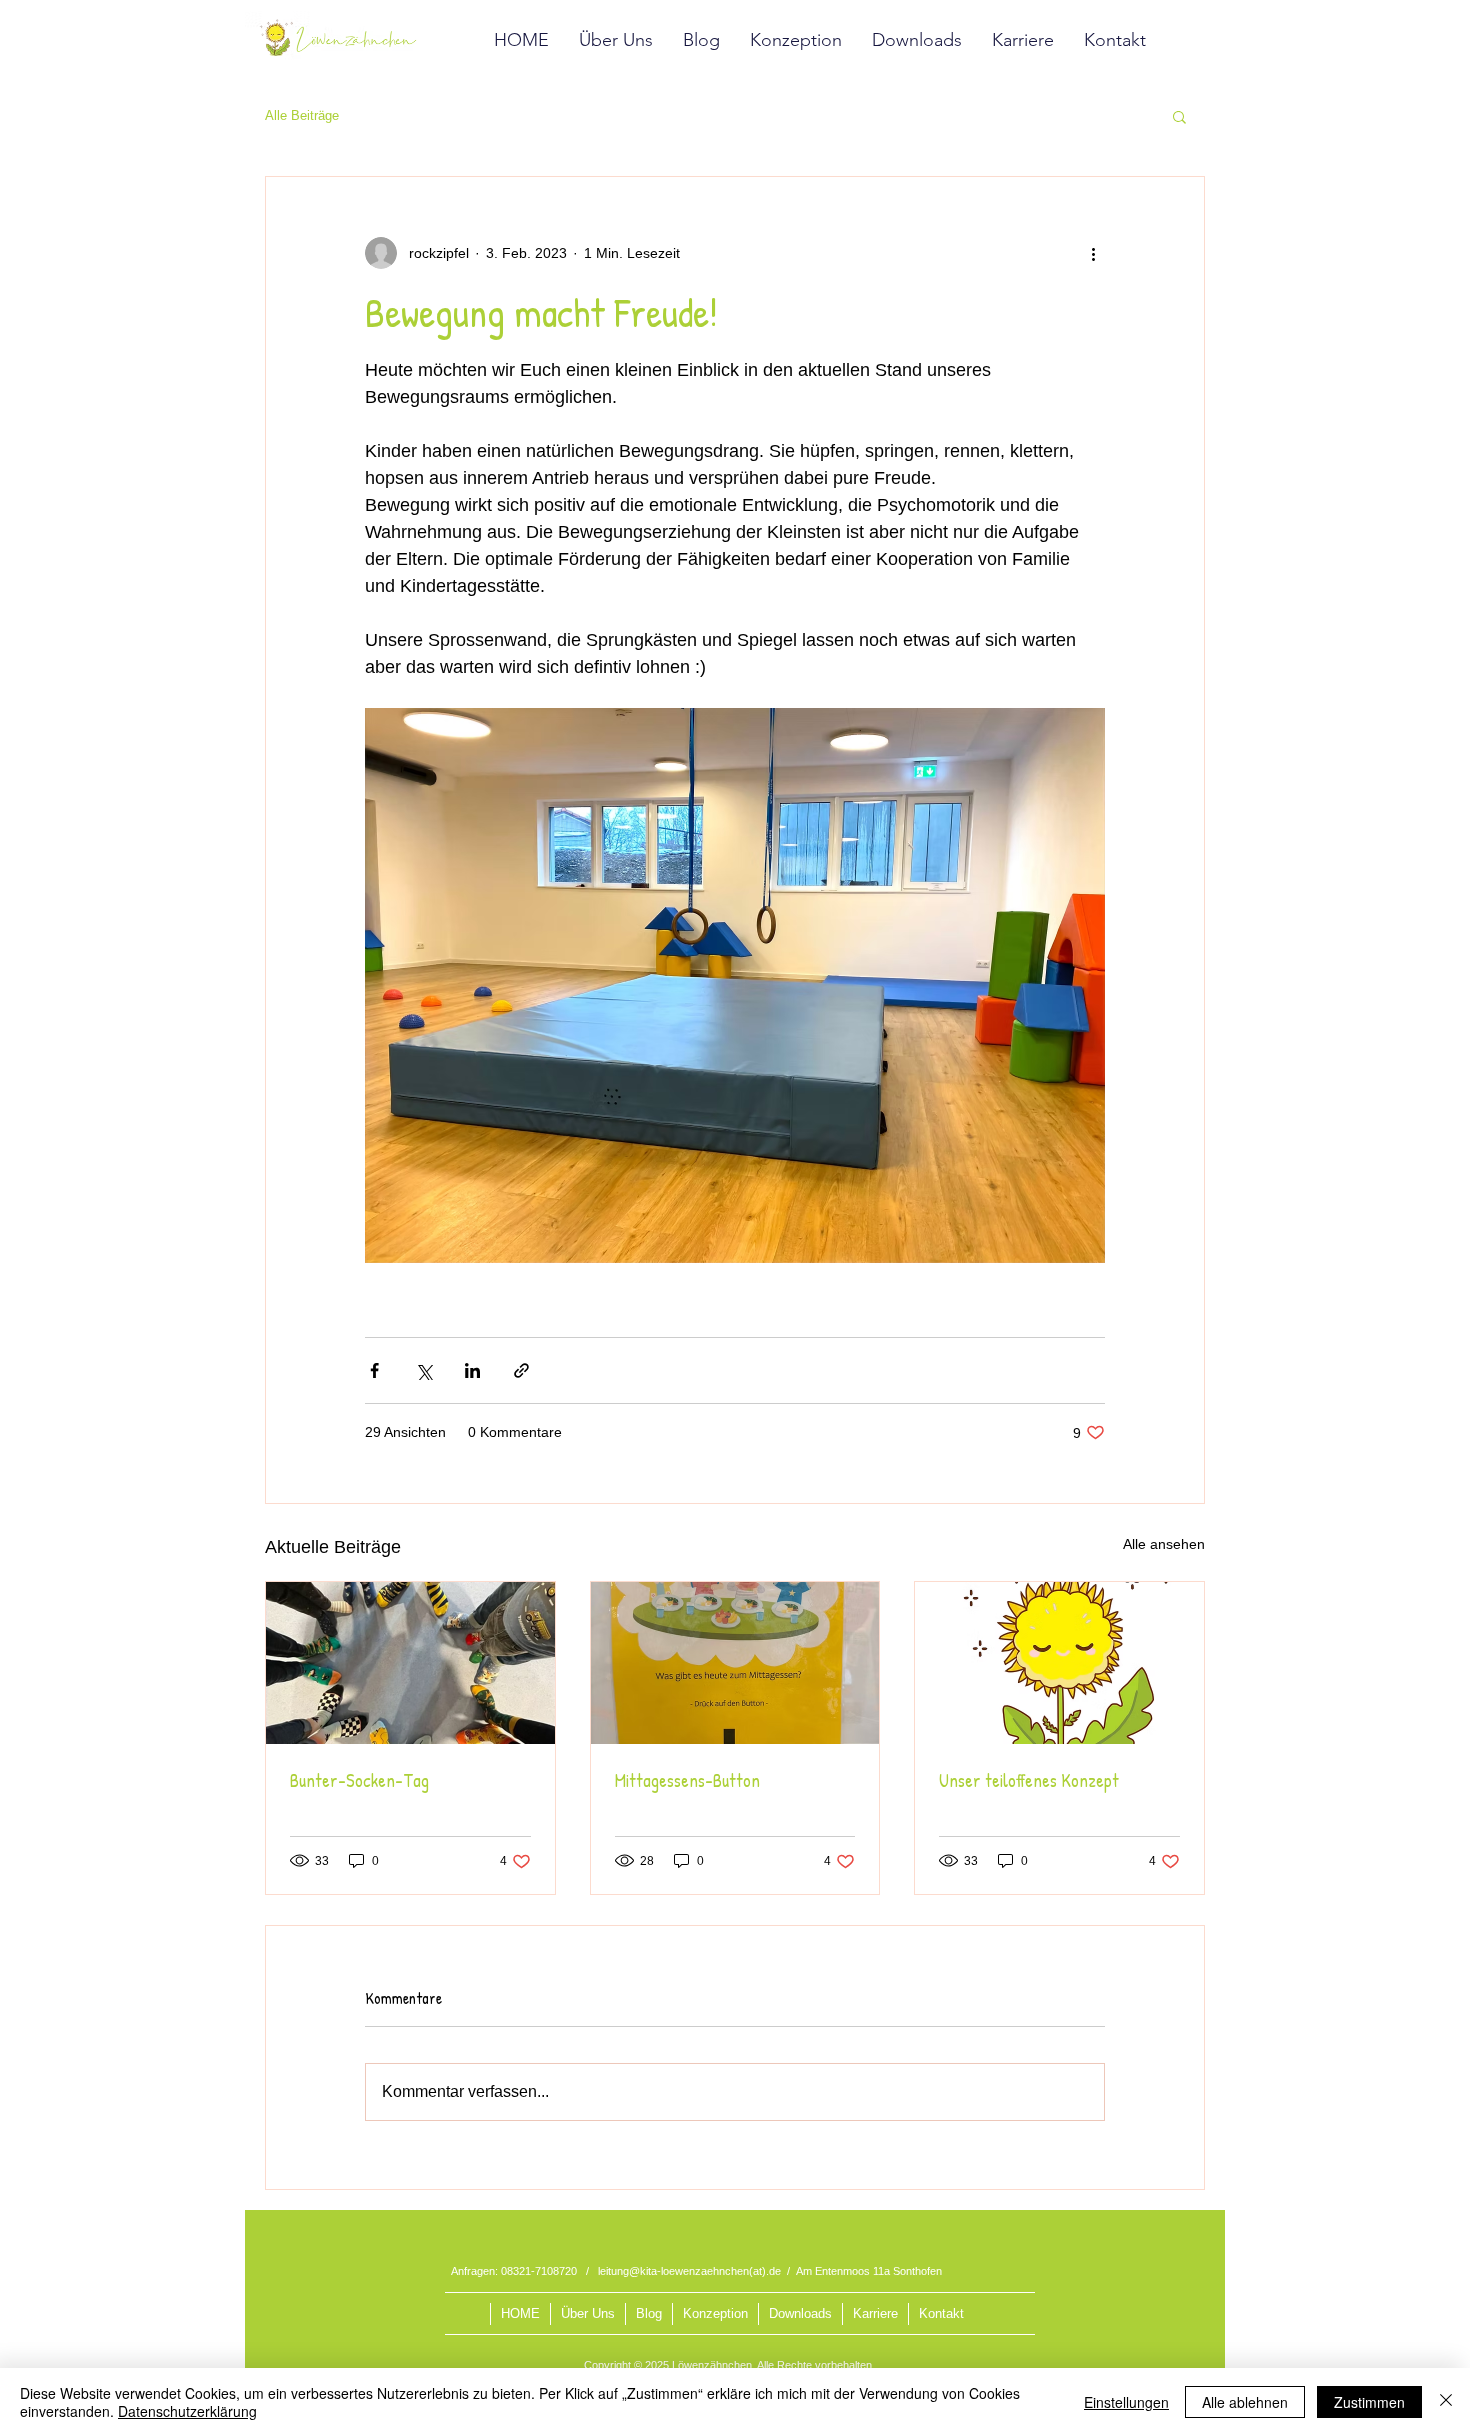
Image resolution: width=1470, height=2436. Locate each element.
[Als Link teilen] (521, 1370)
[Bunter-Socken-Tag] (410, 1663)
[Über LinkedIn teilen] (472, 1370)
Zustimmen (1369, 2402)
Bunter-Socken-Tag (359, 1780)
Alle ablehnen (1245, 2402)
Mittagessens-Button (687, 1780)
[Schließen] (1446, 2402)
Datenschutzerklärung (187, 2411)
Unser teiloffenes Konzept (1029, 1780)
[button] (1179, 116)
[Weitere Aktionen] (1093, 253)
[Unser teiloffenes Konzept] (1059, 1663)
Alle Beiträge (302, 115)
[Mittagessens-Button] (735, 1663)
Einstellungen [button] (1126, 2402)
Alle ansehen (1164, 1544)
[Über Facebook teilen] (374, 1370)
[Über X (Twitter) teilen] (423, 1370)
